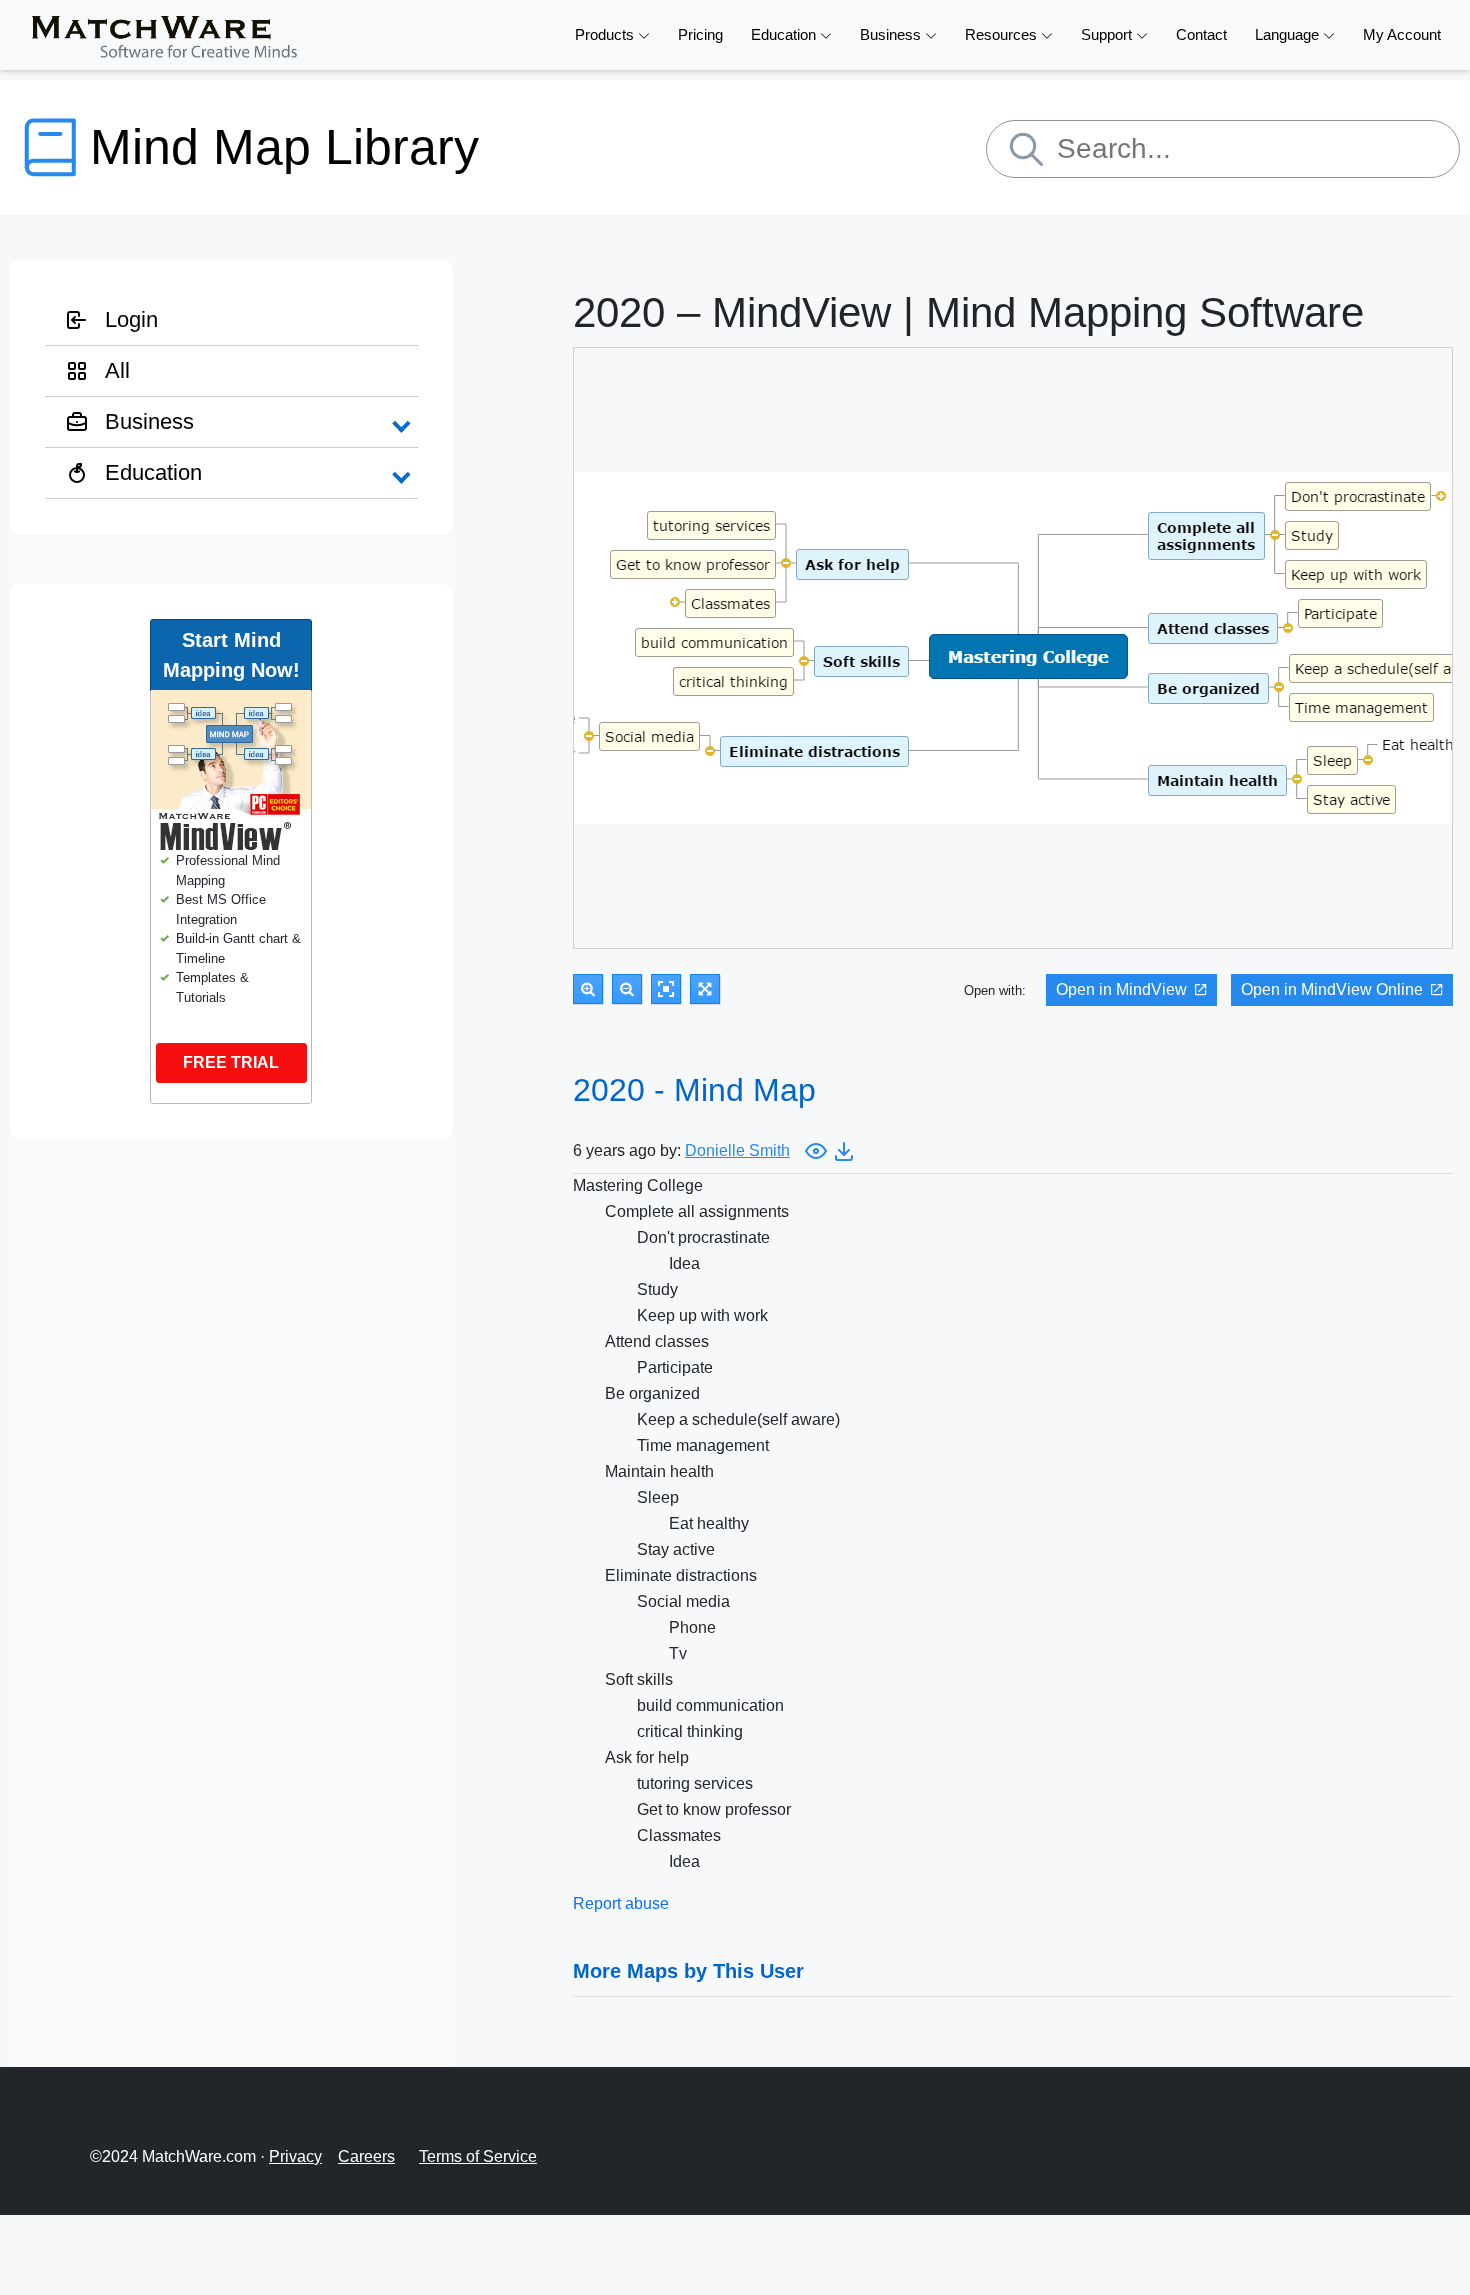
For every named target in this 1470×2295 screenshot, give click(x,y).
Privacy (295, 2156)
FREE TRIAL (231, 1062)
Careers (366, 2156)
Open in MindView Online (1332, 989)
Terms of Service (478, 2156)
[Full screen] (705, 989)
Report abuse (621, 1903)
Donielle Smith (737, 1150)
